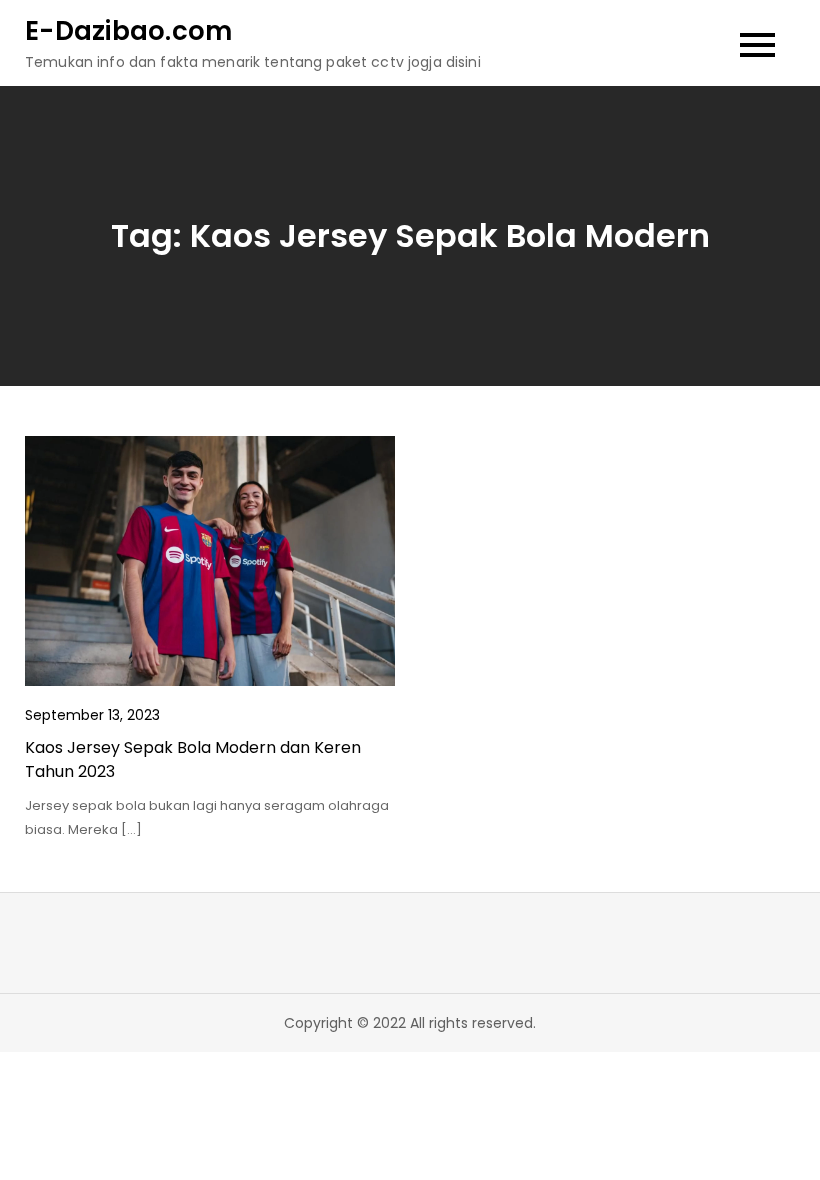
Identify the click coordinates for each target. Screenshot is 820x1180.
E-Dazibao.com (128, 31)
